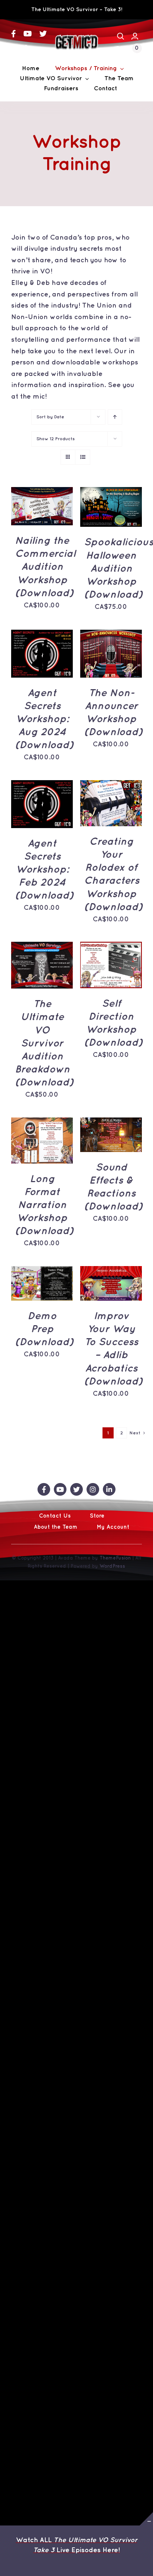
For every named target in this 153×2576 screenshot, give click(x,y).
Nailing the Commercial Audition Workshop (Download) (45, 567)
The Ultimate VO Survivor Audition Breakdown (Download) (44, 1044)
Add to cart (42, 499)
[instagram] (14, 49)
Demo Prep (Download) (44, 1329)
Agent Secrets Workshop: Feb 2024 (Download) (44, 870)
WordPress (112, 1566)
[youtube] (28, 34)
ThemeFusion (115, 1558)
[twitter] (43, 34)
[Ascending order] (115, 417)
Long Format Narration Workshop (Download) (44, 1205)
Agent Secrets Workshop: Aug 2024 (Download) (44, 719)
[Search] (121, 36)
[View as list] (83, 457)
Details (30, 516)
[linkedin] (29, 49)
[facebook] (14, 34)
